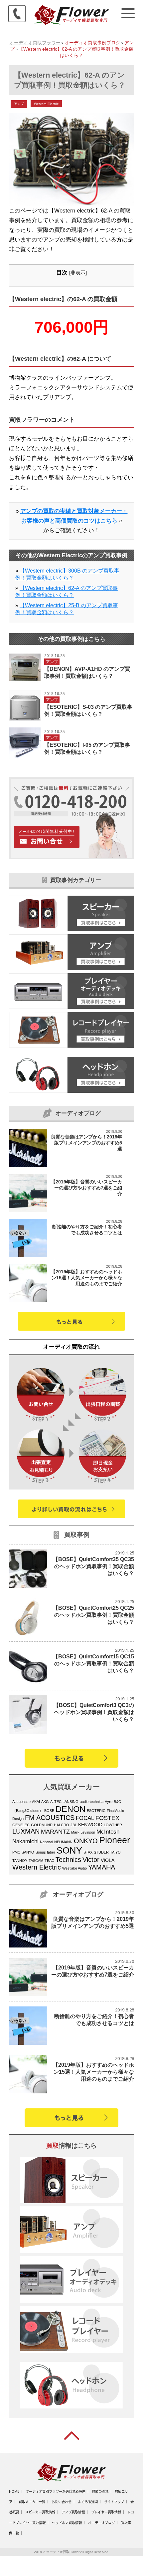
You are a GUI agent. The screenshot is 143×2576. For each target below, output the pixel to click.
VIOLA (108, 1860)
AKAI (36, 1802)
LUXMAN (26, 1831)
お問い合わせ (62, 2502)
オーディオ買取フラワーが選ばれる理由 (56, 2491)
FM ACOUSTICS (50, 1818)
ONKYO (86, 1841)
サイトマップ (114, 2502)
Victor (91, 1860)
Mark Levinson (83, 1832)
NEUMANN (63, 1842)
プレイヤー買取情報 (106, 2512)
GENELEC (21, 1825)
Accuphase (21, 1802)
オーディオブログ (101, 2523)
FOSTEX (107, 1818)
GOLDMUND (42, 1825)
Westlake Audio (74, 1868)
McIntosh (108, 1832)
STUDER (101, 1852)
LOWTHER (113, 1825)
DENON (71, 1809)
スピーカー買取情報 (40, 2512)
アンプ (19, 104)
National (46, 1842)
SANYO (28, 1852)
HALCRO (62, 1825)
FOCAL (85, 1818)
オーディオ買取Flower (63, 2552)
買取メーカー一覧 (32, 2502)
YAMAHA (102, 1867)
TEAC (49, 1861)
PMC (16, 1852)
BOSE (49, 1811)
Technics (68, 1860)
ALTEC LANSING (64, 1802)
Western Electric (46, 104)
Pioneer (115, 1840)
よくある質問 (88, 2502)
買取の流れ (100, 2491)
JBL (74, 1825)
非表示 (78, 273)
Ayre (109, 1802)
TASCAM (36, 1861)
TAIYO (115, 1852)
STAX (88, 1852)
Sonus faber (45, 1852)
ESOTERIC (96, 1811)
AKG (45, 1802)
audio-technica (92, 1802)
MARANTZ (55, 1831)
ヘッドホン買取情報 (67, 2523)
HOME (14, 2491)
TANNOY (20, 1861)
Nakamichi (25, 1841)
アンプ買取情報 (73, 2512)
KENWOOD (90, 1825)
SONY (69, 1851)
